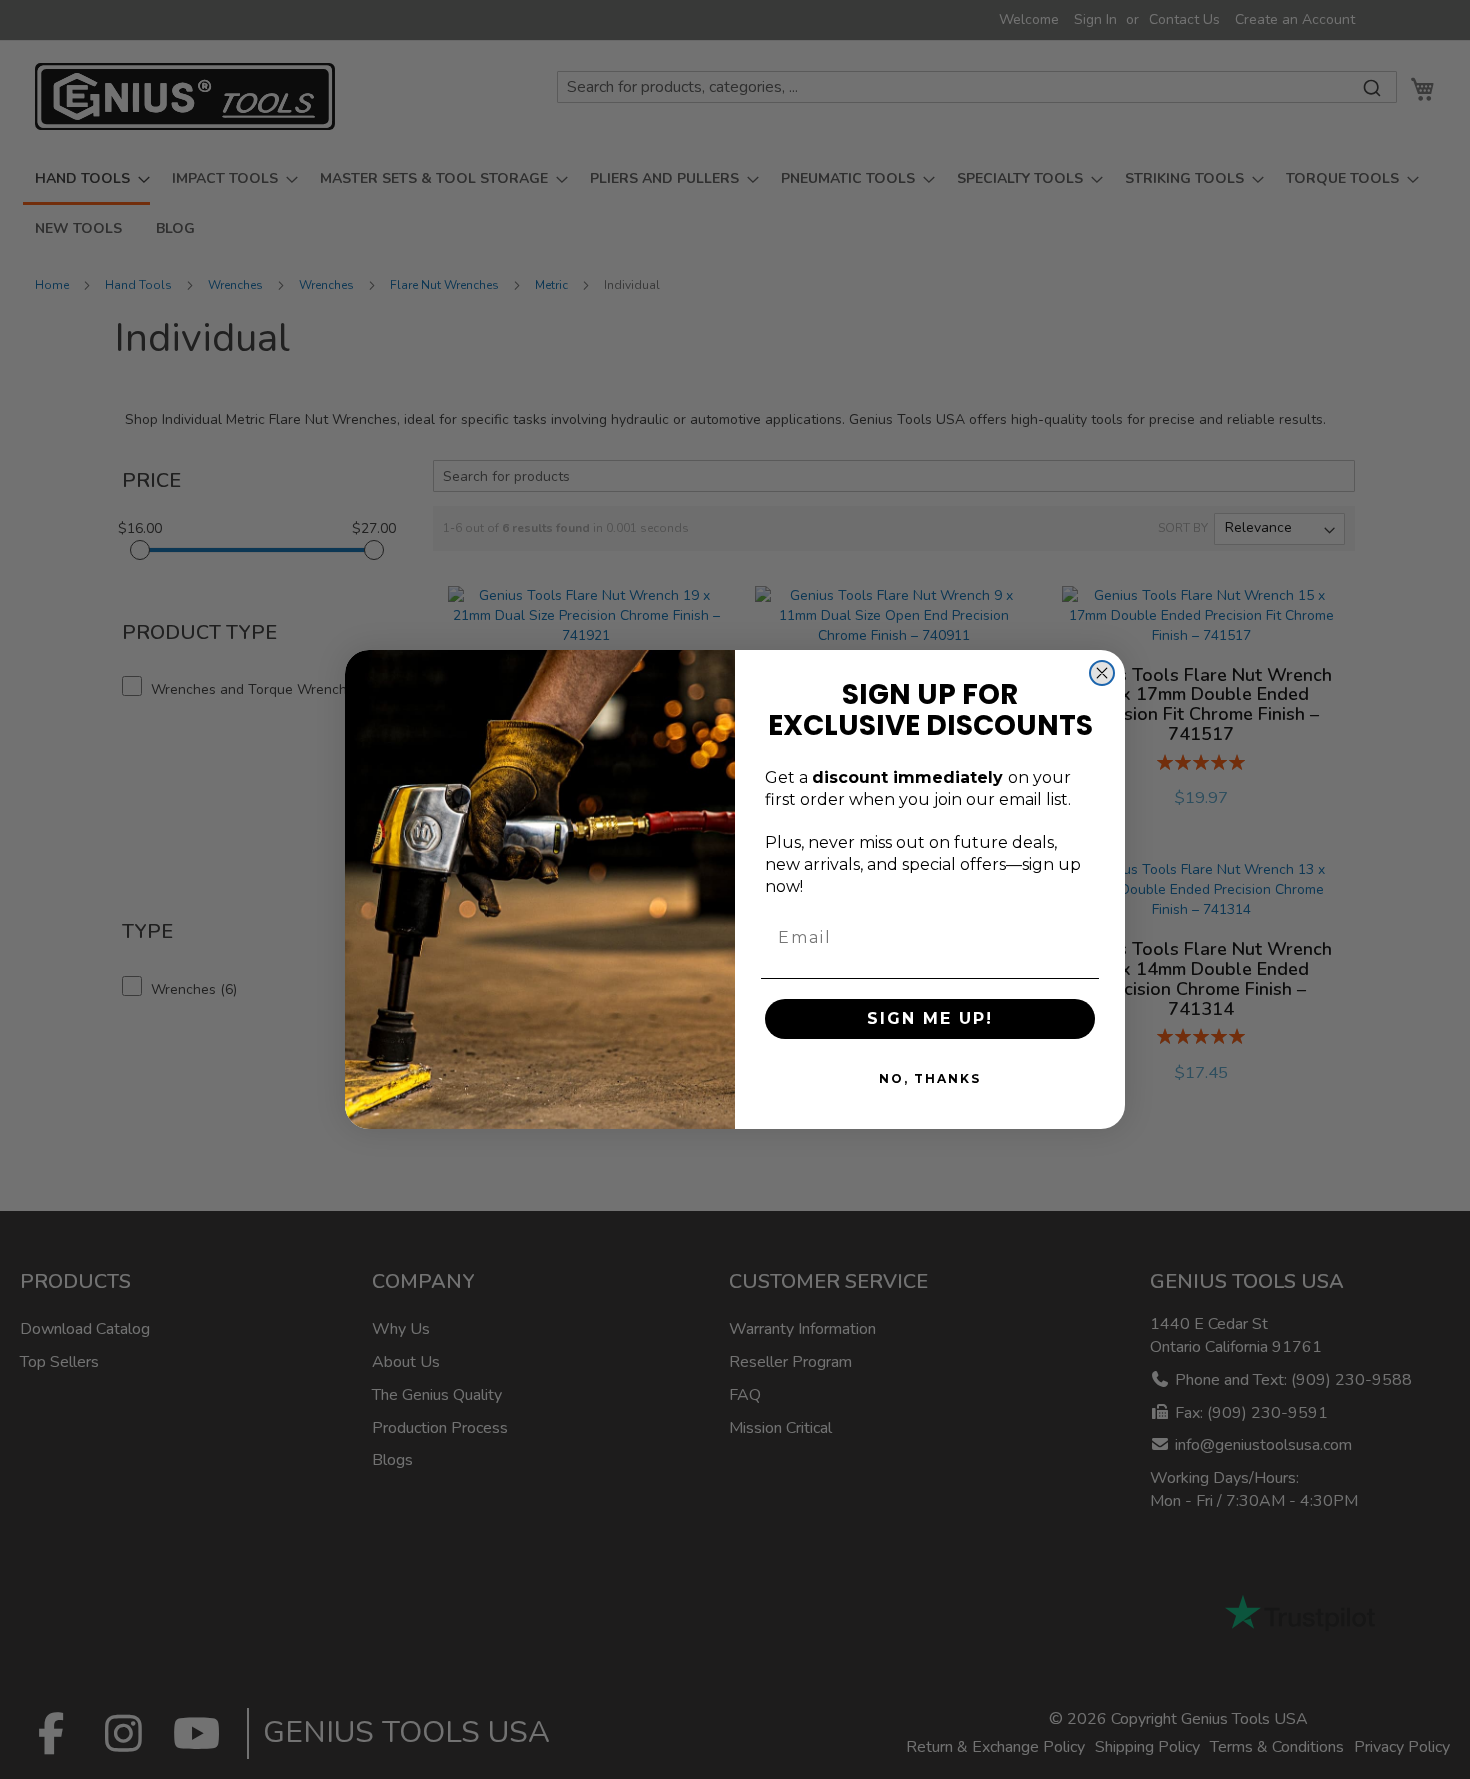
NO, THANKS (930, 1078)
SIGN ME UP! (930, 1018)
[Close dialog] (1102, 673)
